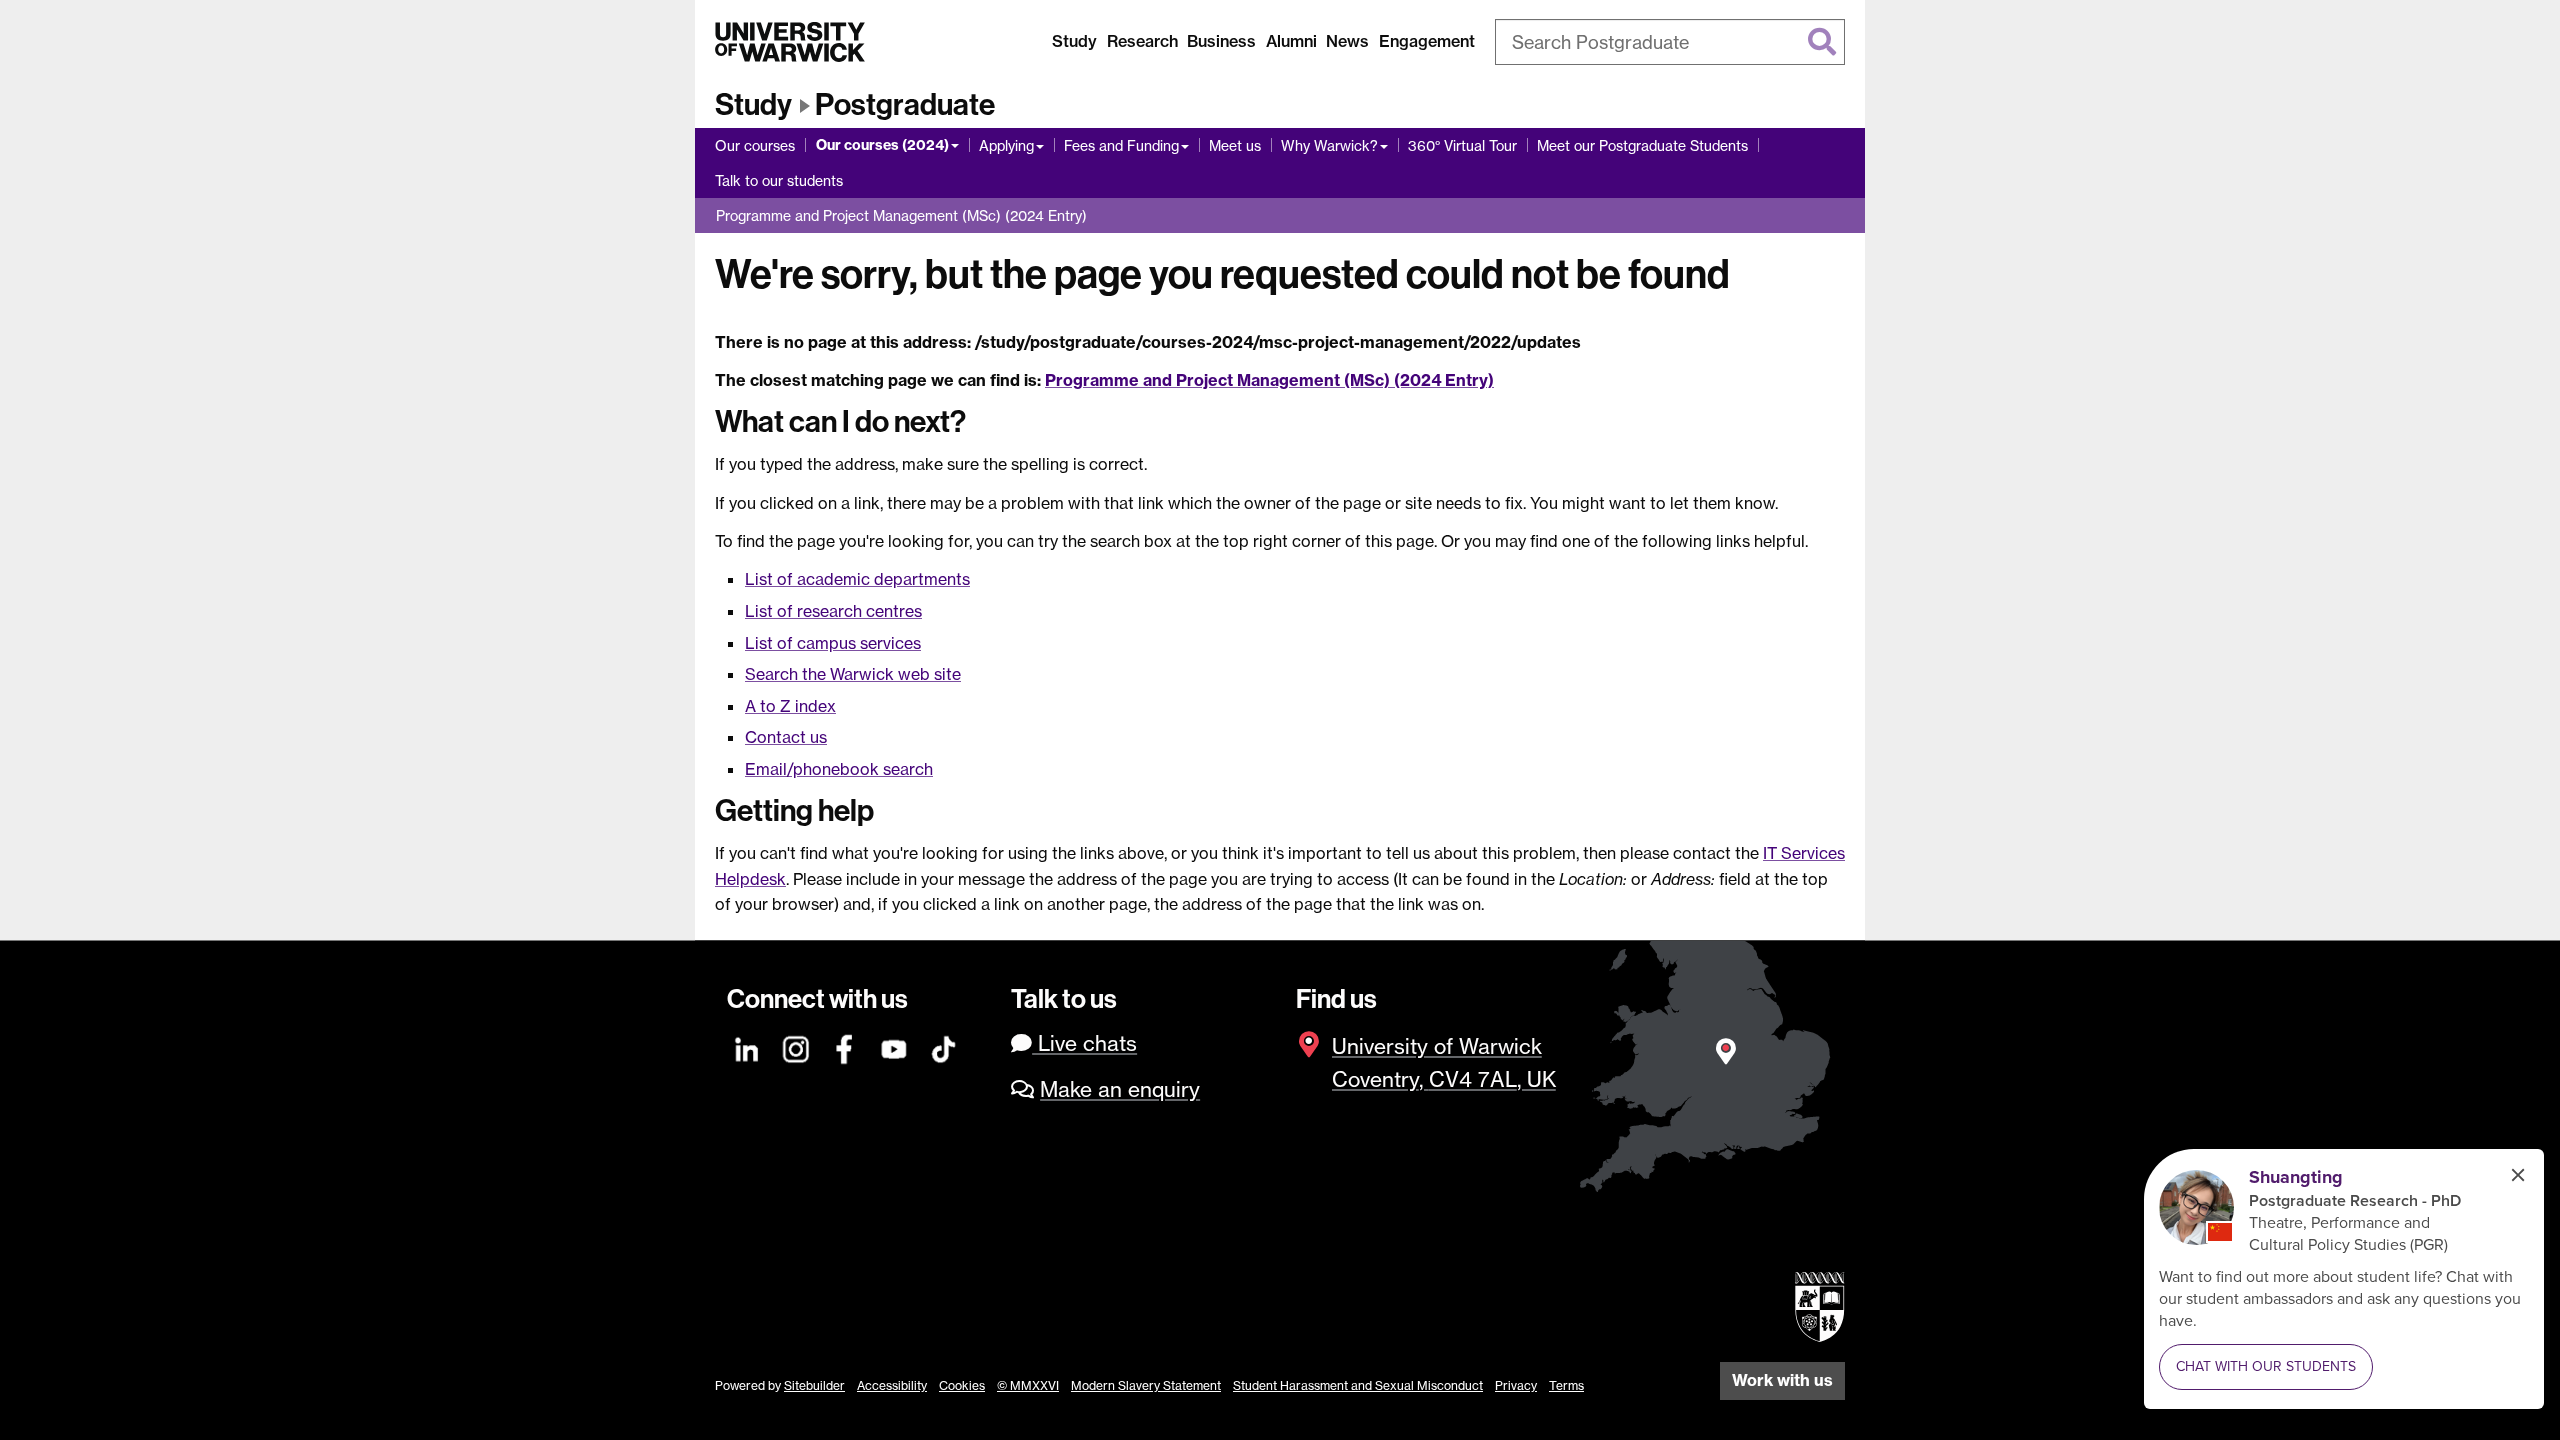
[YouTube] (895, 1046)
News (1347, 41)
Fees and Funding (1121, 145)
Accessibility (892, 1385)
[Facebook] (846, 1046)
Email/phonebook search (839, 769)
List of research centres (833, 611)
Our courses (755, 145)
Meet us (1235, 145)
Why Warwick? (1329, 145)
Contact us (786, 737)
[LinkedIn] (748, 1046)
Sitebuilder (814, 1385)
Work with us (1782, 1380)
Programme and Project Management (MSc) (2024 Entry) (901, 215)
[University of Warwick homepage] (790, 42)
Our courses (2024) (882, 145)
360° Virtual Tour (1462, 145)
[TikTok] (944, 1046)
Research (1142, 41)
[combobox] (1670, 42)
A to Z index (790, 706)
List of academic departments (857, 579)
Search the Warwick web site (853, 674)
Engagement (1427, 41)
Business (1221, 41)
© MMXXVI (1028, 1385)
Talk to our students (779, 180)
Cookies (962, 1385)
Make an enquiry (1120, 1089)
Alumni (1291, 41)
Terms (1566, 1385)
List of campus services (833, 643)
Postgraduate (905, 105)
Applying (1006, 145)
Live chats (1084, 1043)
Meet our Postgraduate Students (1642, 145)
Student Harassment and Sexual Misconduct (1358, 1385)
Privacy (1516, 1385)
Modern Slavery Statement (1146, 1385)
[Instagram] (797, 1046)
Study (1074, 41)
